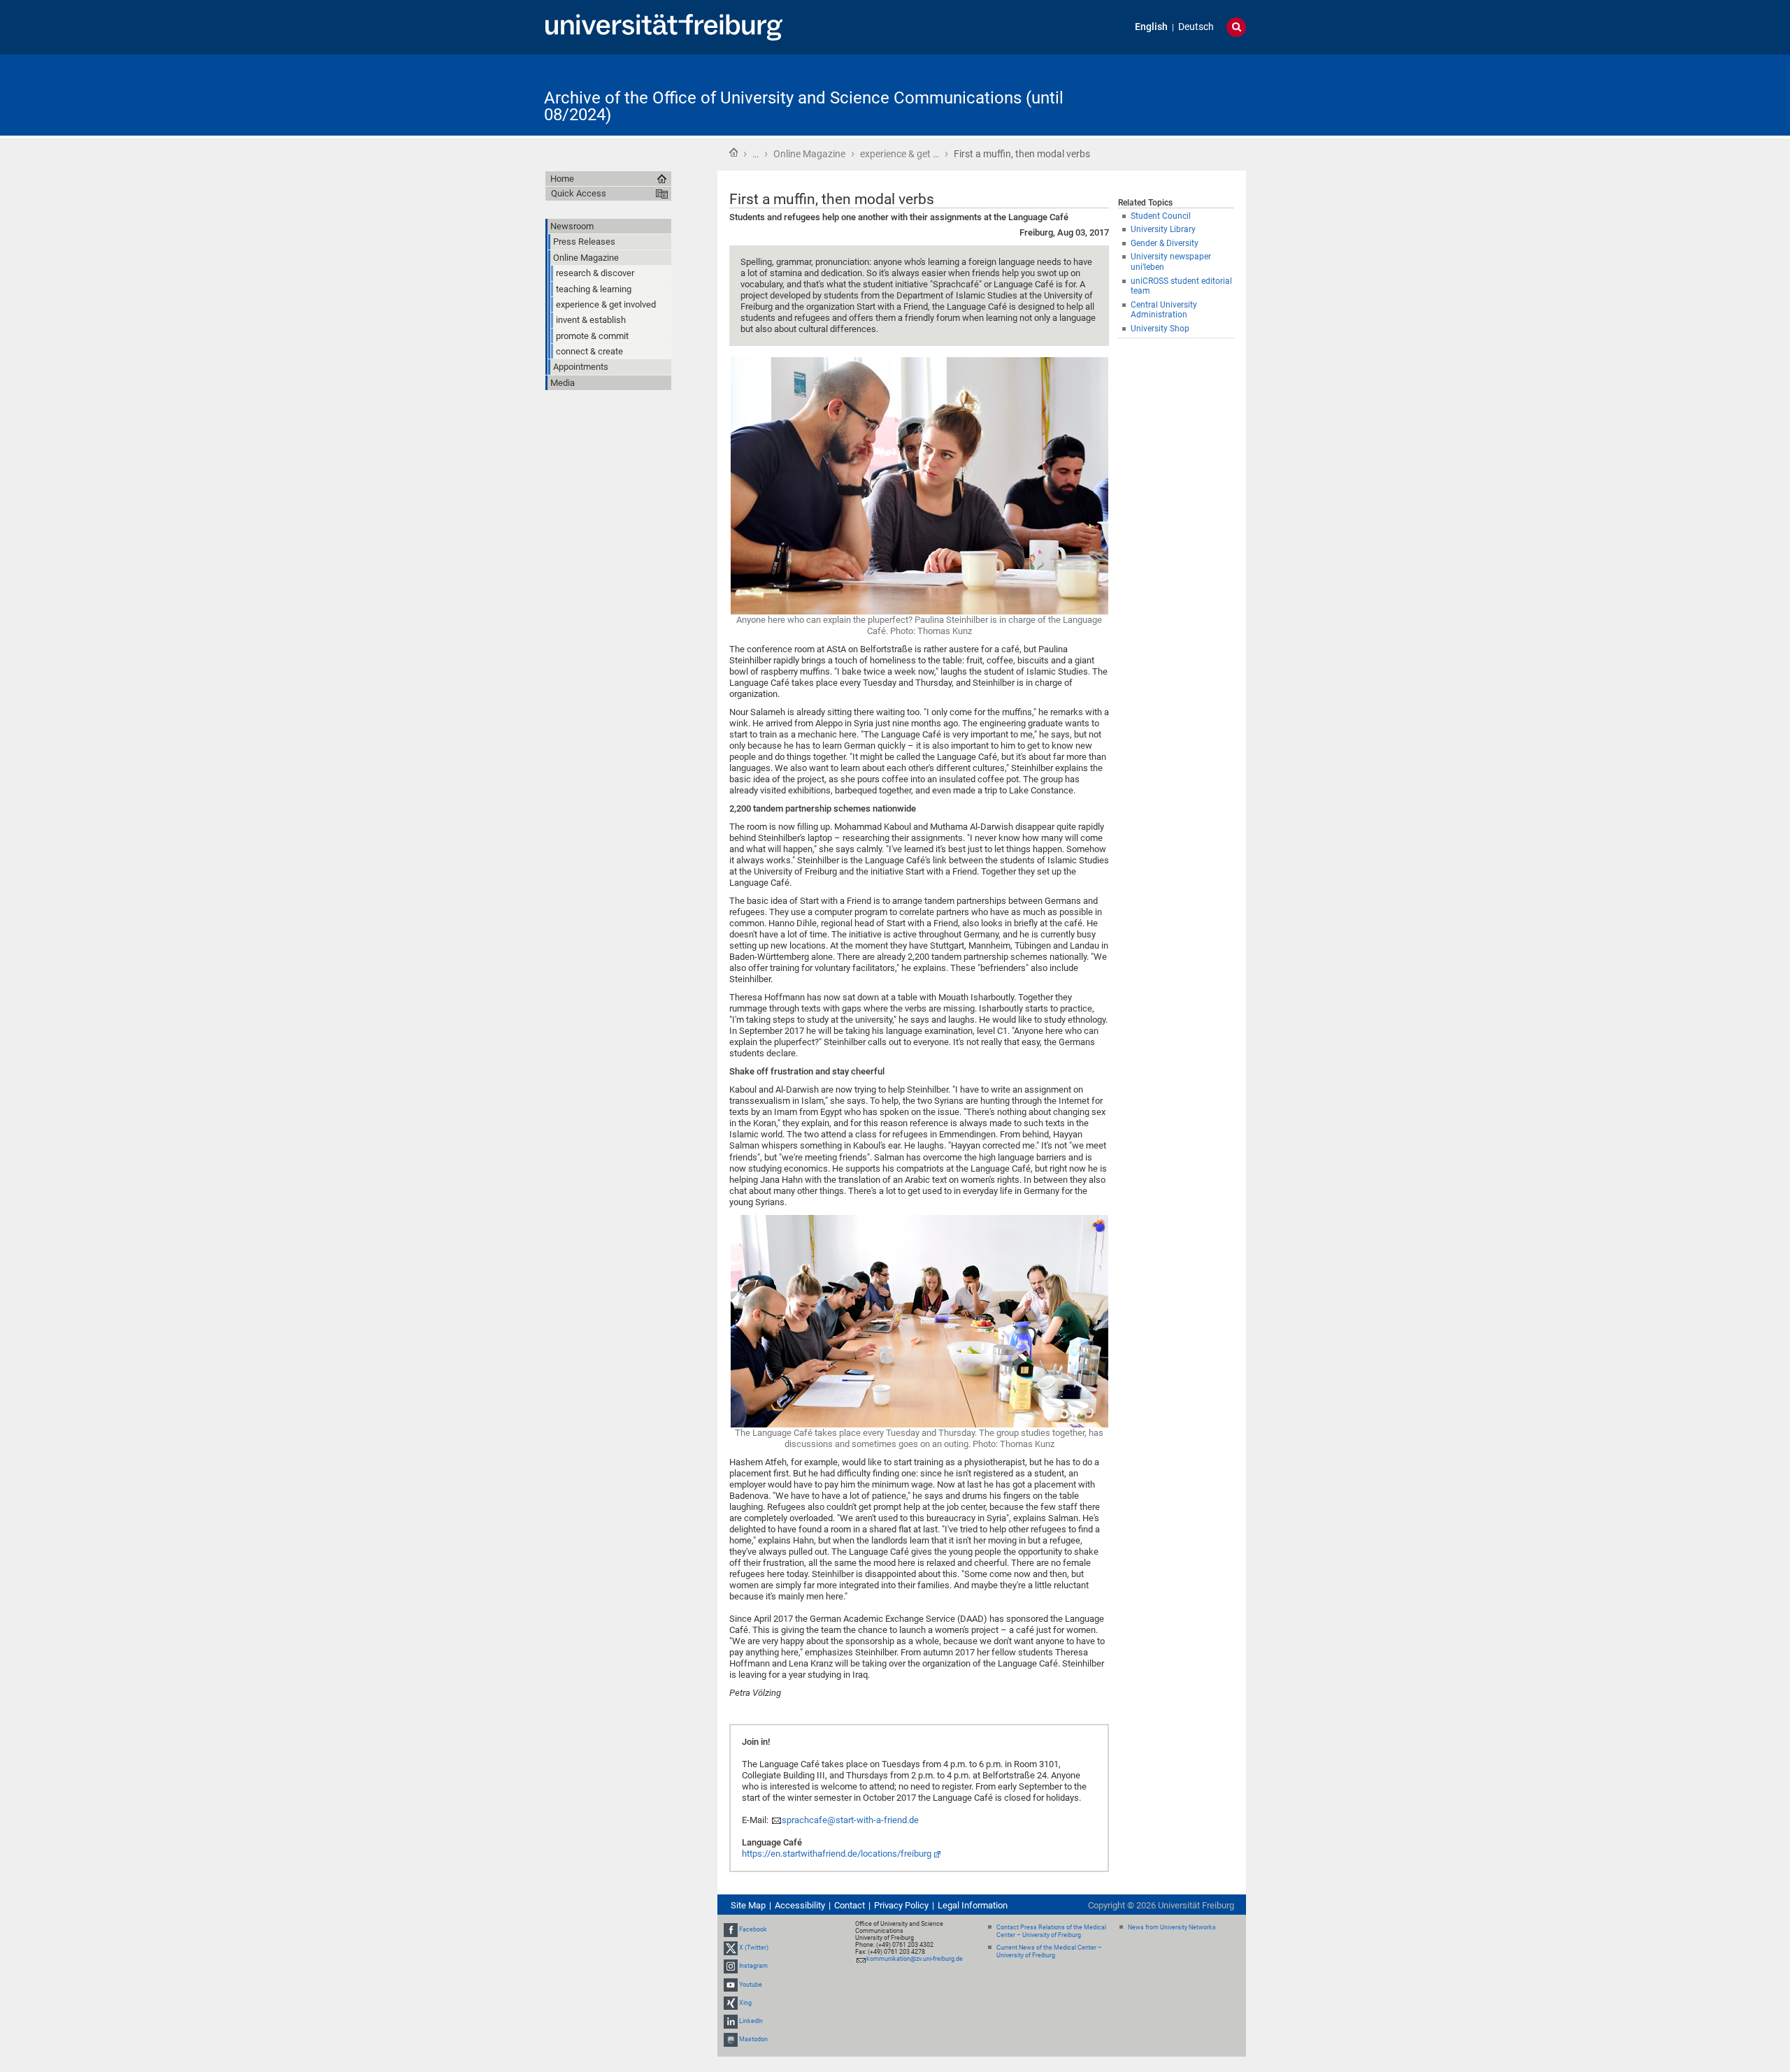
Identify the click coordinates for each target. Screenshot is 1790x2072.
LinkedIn (751, 2021)
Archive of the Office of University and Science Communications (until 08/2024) (804, 106)
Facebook (753, 1929)
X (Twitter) (754, 1948)
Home (733, 152)
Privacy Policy (901, 1905)
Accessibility (800, 1905)
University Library (1163, 229)
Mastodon (753, 2039)
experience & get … (900, 154)
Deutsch (1196, 27)
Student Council (1161, 216)
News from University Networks (1172, 1927)
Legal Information (973, 1905)
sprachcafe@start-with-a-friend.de (850, 1820)
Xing (745, 2003)
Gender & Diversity (1165, 243)
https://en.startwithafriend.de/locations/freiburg (837, 1854)
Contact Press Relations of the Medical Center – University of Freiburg (1051, 1931)
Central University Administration (1164, 310)
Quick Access (579, 193)
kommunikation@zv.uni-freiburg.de (915, 1959)
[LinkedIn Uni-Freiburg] (731, 2021)
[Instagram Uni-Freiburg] (731, 1966)
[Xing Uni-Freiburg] (731, 2003)
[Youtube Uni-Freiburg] (731, 1985)
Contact (850, 1905)
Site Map (748, 1905)
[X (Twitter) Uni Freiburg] (731, 1948)
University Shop (1160, 329)
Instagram (753, 1966)
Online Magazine (809, 154)
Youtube (751, 1985)
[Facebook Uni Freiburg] (731, 1929)
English (1151, 27)
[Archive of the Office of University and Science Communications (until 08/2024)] (1177, 94)
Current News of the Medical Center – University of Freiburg (1049, 1951)
